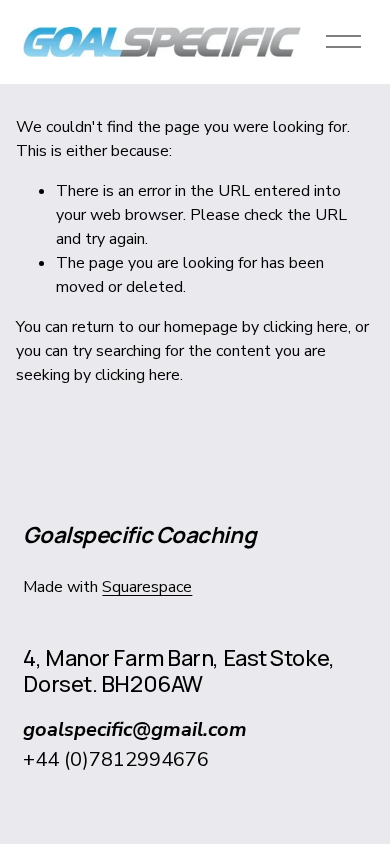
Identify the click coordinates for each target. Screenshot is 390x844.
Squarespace (147, 587)
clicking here (305, 327)
